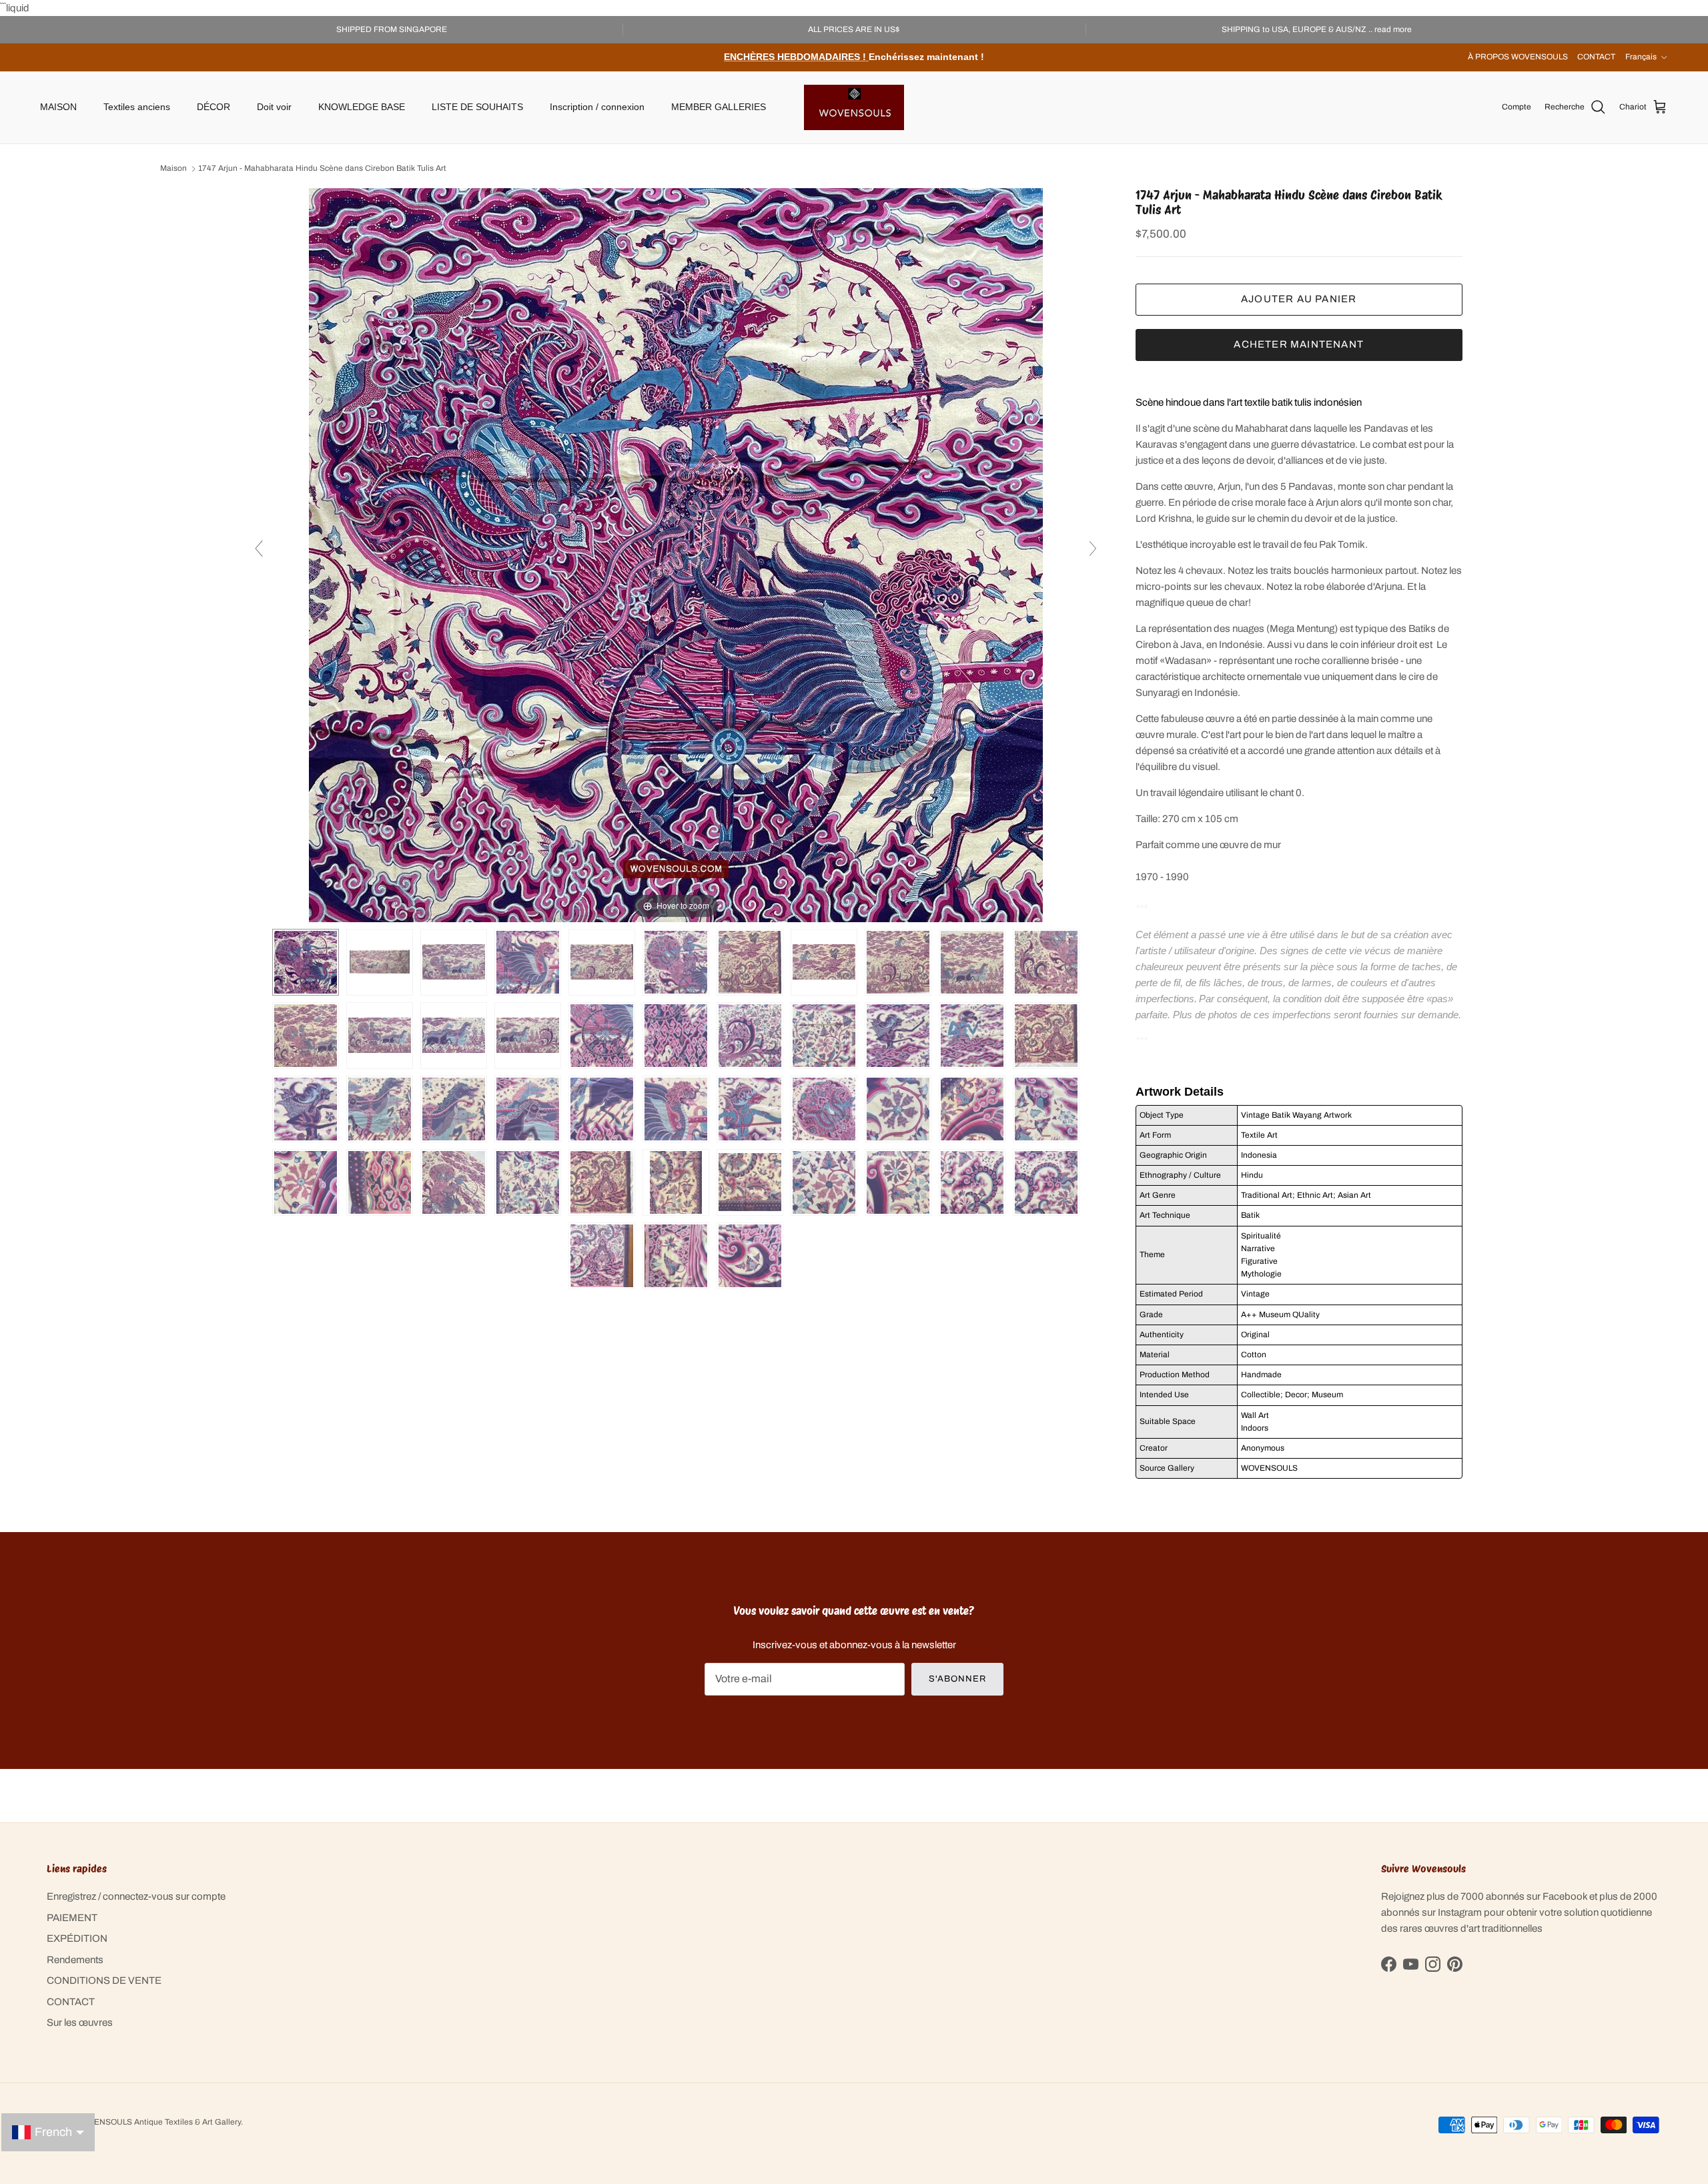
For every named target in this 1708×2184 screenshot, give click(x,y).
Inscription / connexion (597, 107)
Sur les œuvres (80, 2023)
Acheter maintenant (1299, 344)
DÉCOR (213, 107)
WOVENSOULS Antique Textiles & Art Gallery (158, 2122)
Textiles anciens (137, 107)
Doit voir (274, 107)
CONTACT (1596, 57)
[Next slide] (1093, 549)
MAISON (58, 107)
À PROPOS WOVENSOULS (1518, 57)
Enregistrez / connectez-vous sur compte (136, 1896)
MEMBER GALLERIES (719, 107)
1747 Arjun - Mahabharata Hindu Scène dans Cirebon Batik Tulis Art (322, 169)
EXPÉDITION (77, 1938)
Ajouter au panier (1299, 299)
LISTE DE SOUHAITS (477, 107)
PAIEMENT (72, 1918)
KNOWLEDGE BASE (362, 107)
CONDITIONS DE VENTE (104, 1980)
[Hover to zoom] (676, 555)
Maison (173, 169)
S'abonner (957, 1679)
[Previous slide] (259, 549)
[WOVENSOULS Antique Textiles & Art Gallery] (854, 107)
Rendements (75, 1960)
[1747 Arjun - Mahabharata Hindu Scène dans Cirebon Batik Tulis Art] (380, 962)
